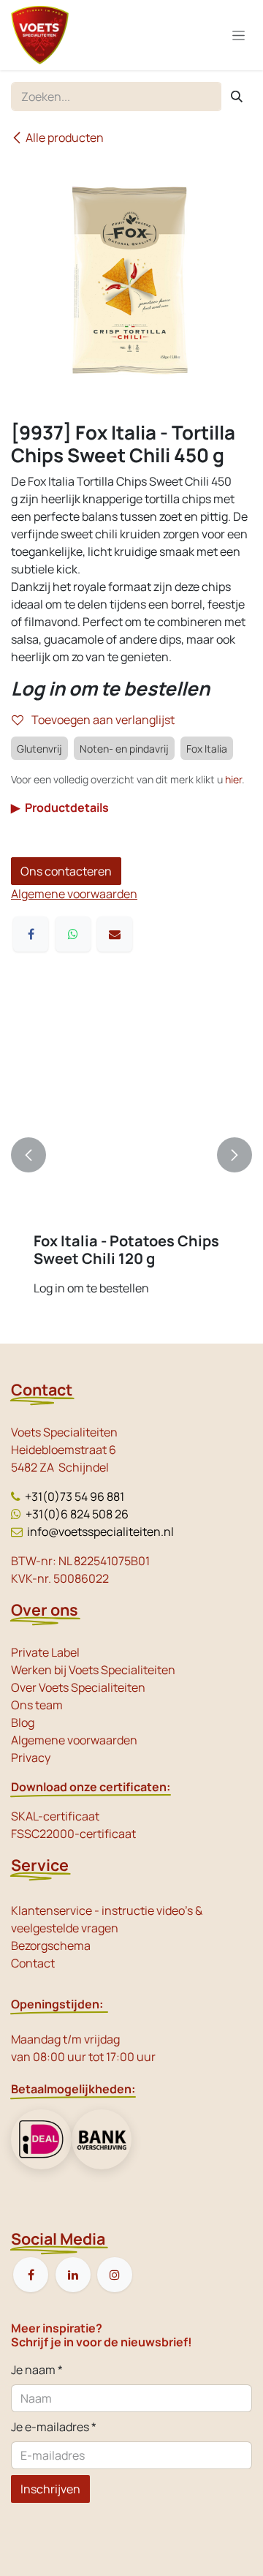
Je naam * (37, 2370)
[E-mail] (115, 934)
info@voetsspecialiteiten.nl (100, 1532)
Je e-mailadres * (54, 2427)
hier (233, 779)
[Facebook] (31, 934)
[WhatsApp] (73, 934)
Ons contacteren (66, 871)
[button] (28, 1155)
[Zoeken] (237, 97)
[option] (131, 1155)
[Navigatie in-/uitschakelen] (239, 35)
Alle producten (65, 138)
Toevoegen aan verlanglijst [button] (102, 720)
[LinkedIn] (73, 2275)
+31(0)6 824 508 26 (77, 1514)
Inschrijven (50, 2489)
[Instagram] (115, 2275)
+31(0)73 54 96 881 (75, 1496)
